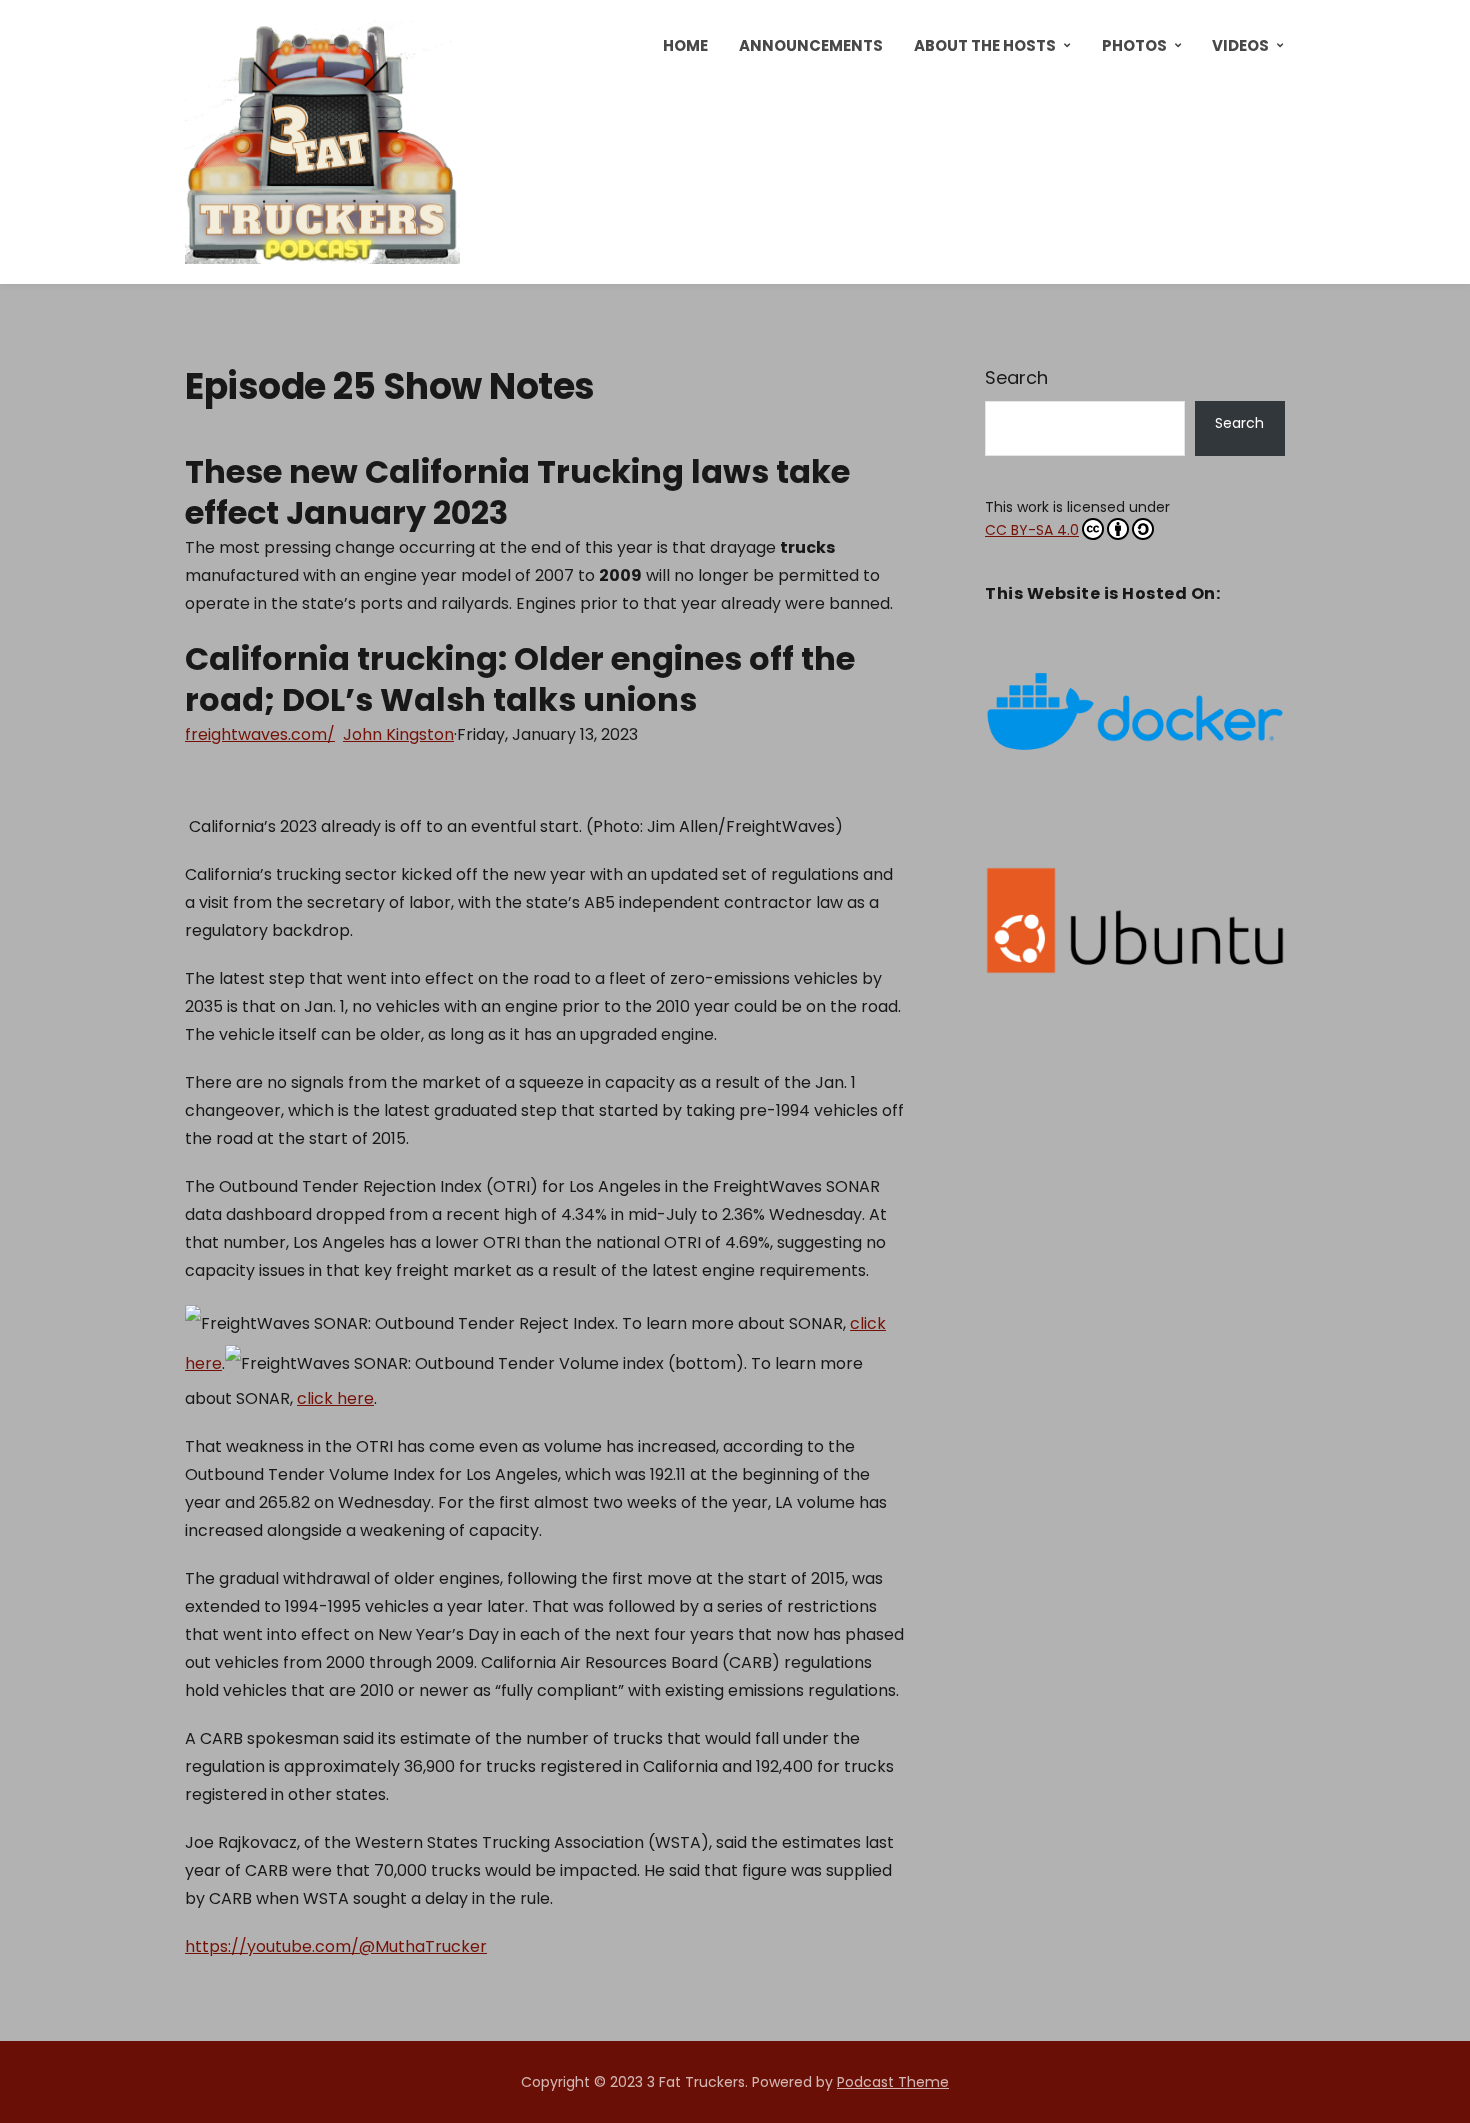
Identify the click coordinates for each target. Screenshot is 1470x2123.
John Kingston (398, 734)
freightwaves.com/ (260, 734)
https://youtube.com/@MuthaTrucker (336, 1946)
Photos (1134, 45)
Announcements (811, 45)
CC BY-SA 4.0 (1032, 530)
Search (1016, 377)
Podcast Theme (893, 2082)
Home (685, 45)
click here (335, 1398)
